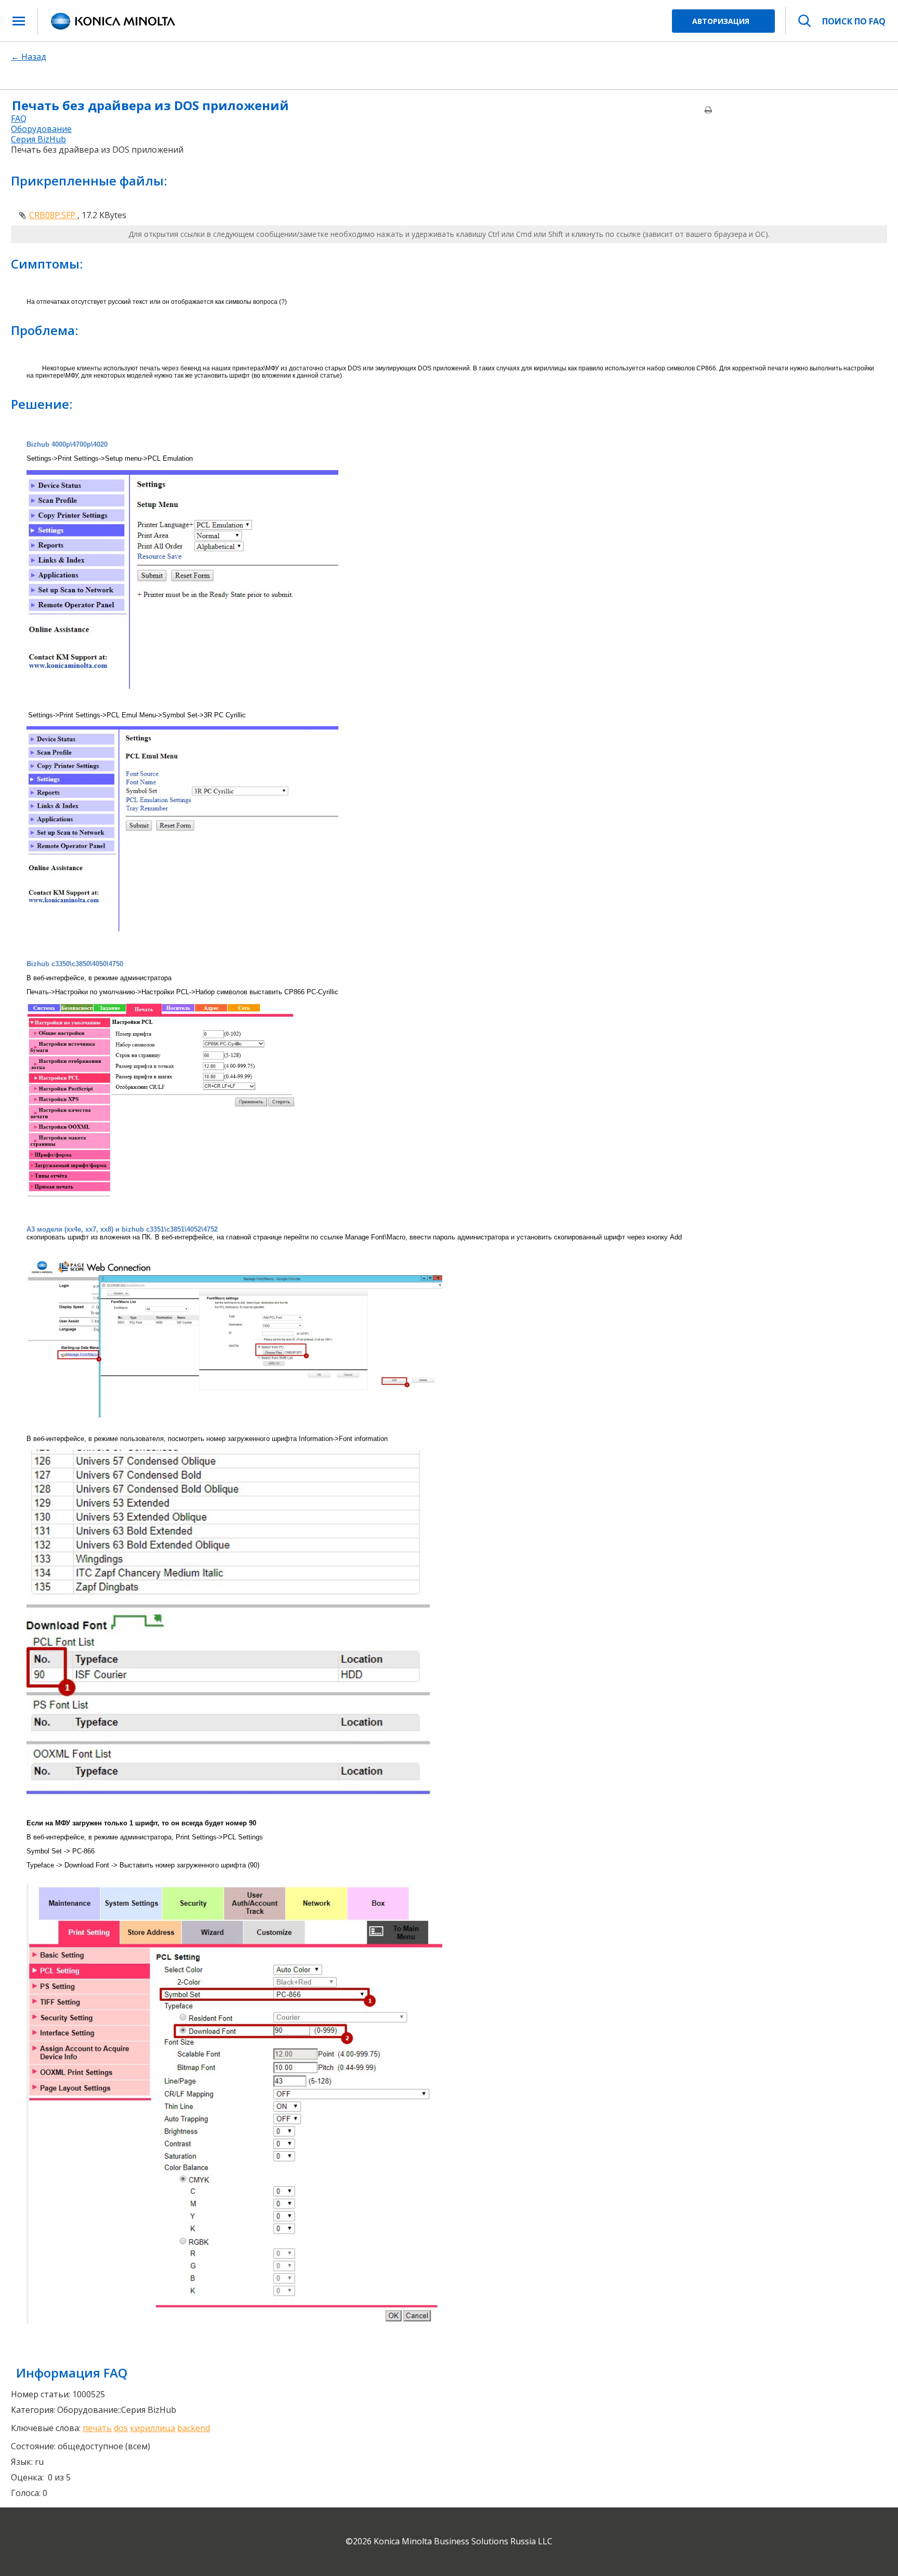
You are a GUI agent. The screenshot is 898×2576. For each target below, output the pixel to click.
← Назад (29, 57)
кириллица (153, 2428)
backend (194, 2428)
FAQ (19, 118)
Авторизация (721, 21)
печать (97, 2428)
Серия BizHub (38, 139)
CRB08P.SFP (53, 215)
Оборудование (41, 129)
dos (121, 2428)
